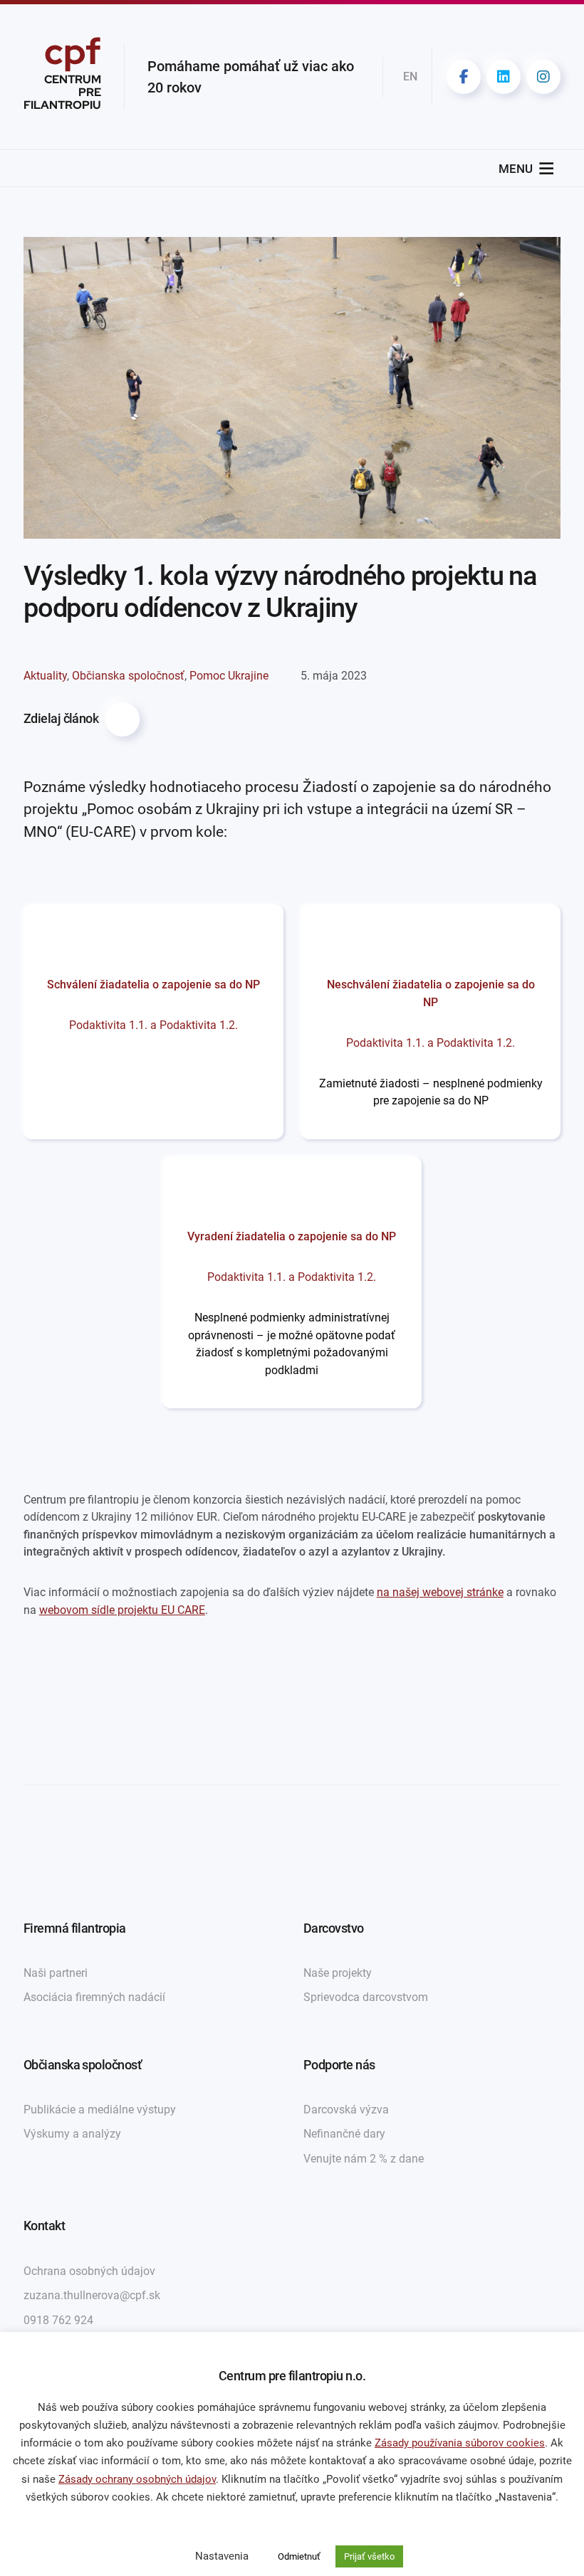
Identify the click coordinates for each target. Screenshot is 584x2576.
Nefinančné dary (344, 2134)
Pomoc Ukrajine (229, 676)
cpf (62, 77)
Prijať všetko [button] (369, 2556)
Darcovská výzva (346, 2110)
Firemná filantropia (75, 1928)
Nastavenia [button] (222, 2556)
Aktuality (45, 676)
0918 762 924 (58, 2320)
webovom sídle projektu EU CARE (122, 1610)
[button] (516, 169)
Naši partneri (56, 1973)
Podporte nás (339, 2065)
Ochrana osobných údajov (89, 2271)
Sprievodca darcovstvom (366, 1997)
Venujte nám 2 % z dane (364, 2159)
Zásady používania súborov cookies (460, 2443)
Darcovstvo (334, 1928)
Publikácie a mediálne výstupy (100, 2110)
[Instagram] (543, 77)
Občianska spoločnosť (128, 676)
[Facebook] (464, 77)
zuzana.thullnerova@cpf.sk (92, 2295)
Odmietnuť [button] (299, 2556)
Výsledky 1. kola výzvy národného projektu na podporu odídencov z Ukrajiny (280, 592)
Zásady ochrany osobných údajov (137, 2479)
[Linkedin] (504, 77)
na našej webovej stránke (440, 1592)
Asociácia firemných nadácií (94, 1997)
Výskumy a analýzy (72, 2134)
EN (410, 76)
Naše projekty (338, 1973)
